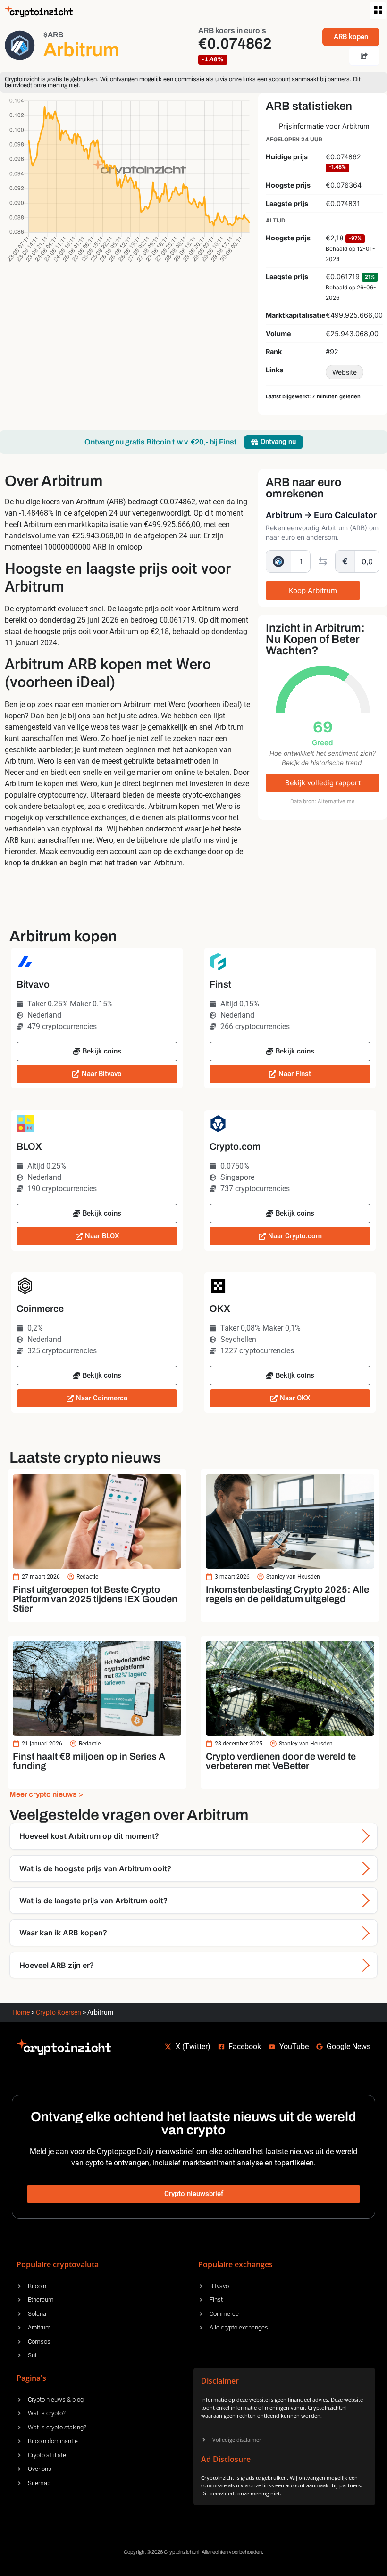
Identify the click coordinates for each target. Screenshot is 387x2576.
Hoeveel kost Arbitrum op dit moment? (89, 1836)
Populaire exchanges (236, 2264)
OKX (220, 1309)
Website (345, 372)
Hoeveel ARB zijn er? (57, 1965)
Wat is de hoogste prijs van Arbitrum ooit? (95, 1868)
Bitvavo (33, 984)
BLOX (29, 1146)
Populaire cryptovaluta (58, 2264)
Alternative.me (336, 801)
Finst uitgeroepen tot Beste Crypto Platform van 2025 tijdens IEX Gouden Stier (95, 1599)
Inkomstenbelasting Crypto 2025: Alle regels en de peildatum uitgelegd (287, 1594)
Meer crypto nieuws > (46, 1794)
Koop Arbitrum (313, 590)
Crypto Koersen (59, 2012)
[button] (378, 11)
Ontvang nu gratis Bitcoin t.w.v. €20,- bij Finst (160, 442)
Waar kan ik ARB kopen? (63, 1933)
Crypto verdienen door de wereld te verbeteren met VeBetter (281, 1761)
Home (21, 2012)
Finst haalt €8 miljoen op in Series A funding (89, 1761)
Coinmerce (40, 1309)
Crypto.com (235, 1146)
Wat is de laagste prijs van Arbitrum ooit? (93, 1901)
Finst (220, 984)
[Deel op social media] (364, 56)
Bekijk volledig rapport (323, 783)
